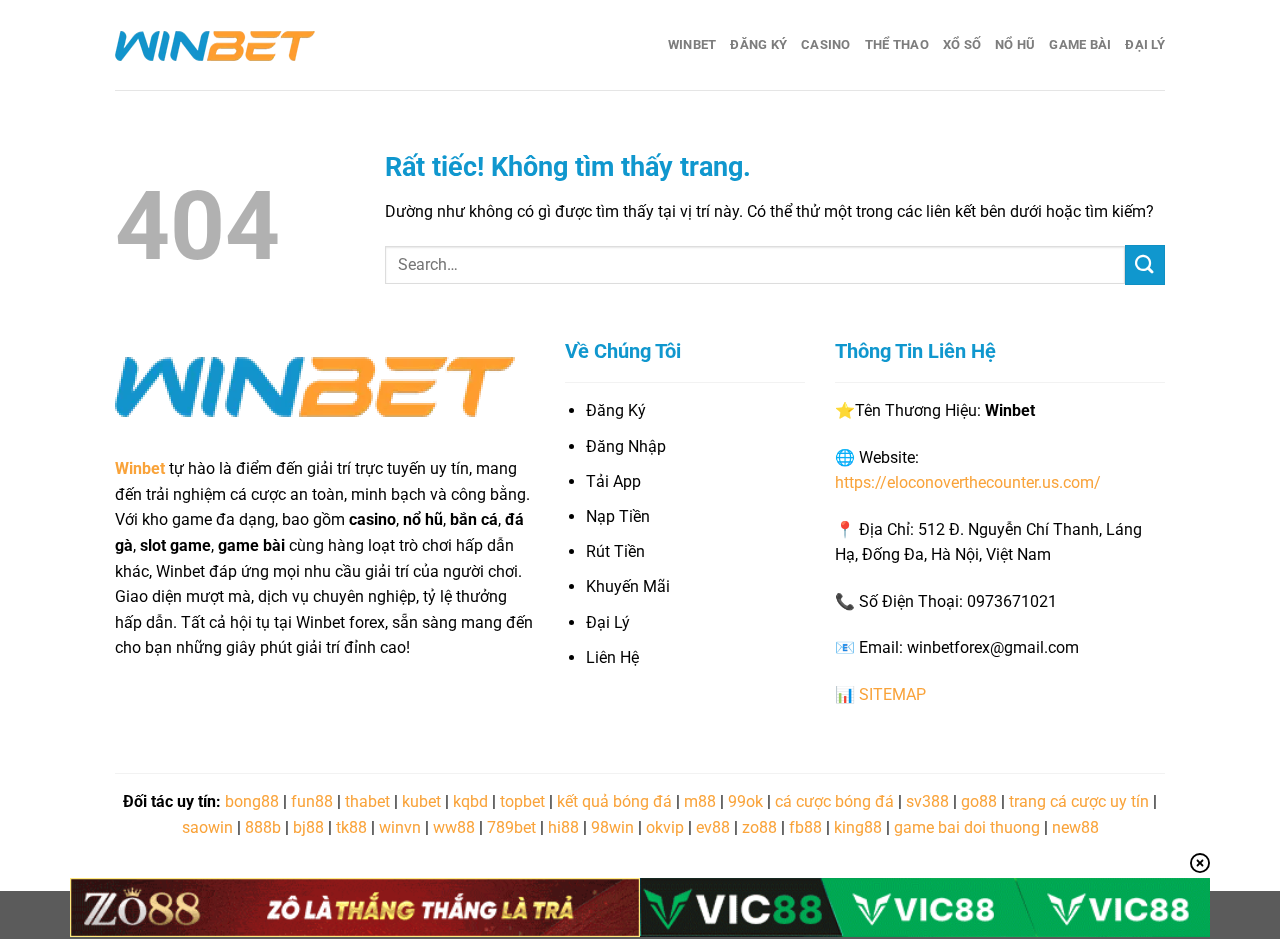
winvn (400, 827)
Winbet (692, 44)
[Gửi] (1145, 264)
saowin (207, 827)
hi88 (563, 827)
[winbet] (215, 45)
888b (263, 827)
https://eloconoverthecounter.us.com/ (968, 482)
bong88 (252, 801)
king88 (858, 827)
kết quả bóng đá (614, 801)
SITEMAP (892, 694)
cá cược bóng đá (834, 801)
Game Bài (1080, 44)
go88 (979, 801)
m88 (700, 801)
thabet (367, 801)
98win (612, 827)
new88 (1075, 827)
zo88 (759, 827)
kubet (421, 801)
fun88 (312, 801)
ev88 (713, 827)
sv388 (927, 801)
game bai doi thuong (967, 827)
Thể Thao (897, 44)
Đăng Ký (758, 44)
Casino (826, 44)
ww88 (454, 827)
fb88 (805, 827)
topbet (522, 801)
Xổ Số (962, 44)
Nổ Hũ (1015, 44)
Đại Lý (1145, 44)
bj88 (308, 827)
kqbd (470, 801)
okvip (665, 827)
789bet (511, 827)
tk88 (351, 827)
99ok (745, 801)
